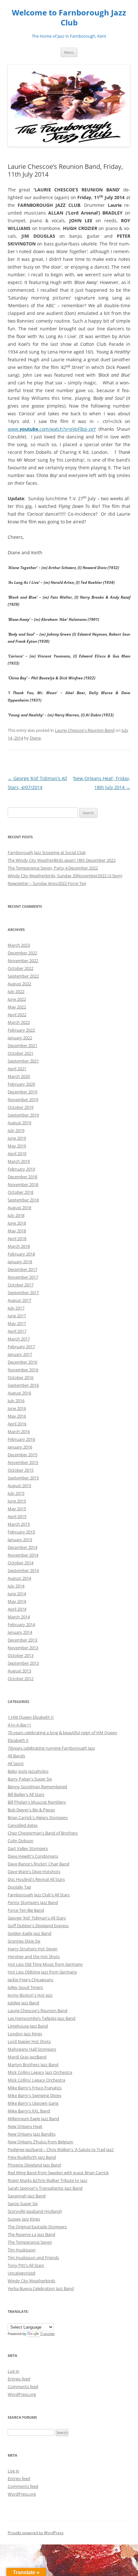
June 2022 (17, 999)
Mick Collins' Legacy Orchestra (36, 2080)
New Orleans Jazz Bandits (32, 2134)
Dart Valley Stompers (28, 1848)
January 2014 (20, 1632)
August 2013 (19, 1671)
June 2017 (17, 1316)
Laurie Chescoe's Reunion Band (85, 730)
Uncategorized (22, 2273)
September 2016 (23, 1385)
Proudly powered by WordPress (36, 2533)
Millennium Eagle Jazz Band (33, 2119)
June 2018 (17, 1223)
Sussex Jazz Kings (24, 2219)
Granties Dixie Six (24, 1941)
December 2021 (22, 1045)
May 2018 (17, 1231)
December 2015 (22, 1455)
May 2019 (17, 1146)
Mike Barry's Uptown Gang (33, 2103)
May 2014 (17, 1601)
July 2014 (16, 1586)
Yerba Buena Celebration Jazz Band (41, 2288)
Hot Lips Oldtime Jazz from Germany (42, 1972)
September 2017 (23, 1293)
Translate (47, 2334)
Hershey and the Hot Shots (34, 1956)
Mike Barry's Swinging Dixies (34, 2095)
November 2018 (23, 1184)
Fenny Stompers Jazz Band (33, 1902)
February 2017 (21, 1347)
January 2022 (20, 1038)
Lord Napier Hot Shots (29, 2041)
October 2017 (21, 1285)
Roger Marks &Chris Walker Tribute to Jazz (47, 2180)
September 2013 (23, 1663)
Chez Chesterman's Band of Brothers (43, 1833)
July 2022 (16, 991)
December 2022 (22, 953)
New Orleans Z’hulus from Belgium (40, 2142)
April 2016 (17, 1424)
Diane (35, 738)
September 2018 (23, 1200)
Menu (69, 52)
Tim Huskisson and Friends (33, 2258)
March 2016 (19, 1431)
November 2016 (23, 1370)
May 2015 (17, 1509)
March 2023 (19, 945)
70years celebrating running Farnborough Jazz (51, 1748)
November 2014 (23, 1555)
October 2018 (21, 1192)
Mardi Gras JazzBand (27, 2057)
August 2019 (19, 1123)
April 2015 (17, 1516)
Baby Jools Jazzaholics (28, 1771)
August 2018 (19, 1208)
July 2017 (16, 1308)
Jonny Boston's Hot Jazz (30, 1995)
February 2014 (21, 1624)
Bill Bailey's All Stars (26, 1794)
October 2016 (21, 1377)
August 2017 (19, 1300)
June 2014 (17, 1594)
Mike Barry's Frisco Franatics (35, 2088)
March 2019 (19, 1161)
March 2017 (19, 1339)
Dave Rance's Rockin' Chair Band (39, 1864)
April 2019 (17, 1154)
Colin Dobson (21, 1841)
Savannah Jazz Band (27, 2196)
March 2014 (19, 1617)
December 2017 (22, 1269)
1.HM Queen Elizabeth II (31, 1717)
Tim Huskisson (22, 2250)
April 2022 (17, 1015)
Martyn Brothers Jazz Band (33, 2065)
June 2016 (17, 1408)
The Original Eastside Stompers (37, 2227)
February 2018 (21, 1254)
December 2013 (22, 1640)
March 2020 (19, 1076)
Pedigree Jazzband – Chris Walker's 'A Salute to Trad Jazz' (61, 2149)
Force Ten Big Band (26, 1910)
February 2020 (21, 1084)
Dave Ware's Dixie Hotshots (34, 1872)
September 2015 (23, 1478)
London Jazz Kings (25, 2034)
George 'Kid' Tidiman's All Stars (37, 1918)
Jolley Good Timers (25, 1987)
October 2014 (21, 1563)
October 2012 (21, 1679)
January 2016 (20, 1447)
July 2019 (16, 1130)
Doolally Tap (19, 1887)
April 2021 (17, 1069)
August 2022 (19, 984)
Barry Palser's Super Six (30, 1779)
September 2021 (23, 1061)
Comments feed (23, 2387)
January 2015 (20, 1540)
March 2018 (19, 1246)
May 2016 (17, 1416)
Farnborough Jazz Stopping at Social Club (47, 852)
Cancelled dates (23, 1825)
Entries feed (19, 2379)
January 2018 (20, 1262)
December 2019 (22, 1092)
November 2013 (23, 1648)
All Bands (16, 1756)
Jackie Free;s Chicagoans (30, 1980)
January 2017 (20, 1354)
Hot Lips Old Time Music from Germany (45, 1964)
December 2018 (22, 1177)
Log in (13, 2371)
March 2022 (19, 1022)
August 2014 (19, 1578)
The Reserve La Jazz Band (31, 2234)
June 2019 (17, 1138)
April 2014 (17, 1609)
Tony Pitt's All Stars (26, 2265)
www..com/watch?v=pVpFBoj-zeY (52, 429)
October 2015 (21, 1470)
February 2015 (21, 1532)
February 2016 (21, 1439)
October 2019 (21, 1107)
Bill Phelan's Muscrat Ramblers (37, 1802)
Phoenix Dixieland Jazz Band (34, 2165)
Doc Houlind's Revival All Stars (36, 1879)
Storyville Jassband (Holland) (35, 2211)
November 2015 (23, 1462)
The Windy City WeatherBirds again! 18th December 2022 (62, 860)
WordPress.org (22, 2394)
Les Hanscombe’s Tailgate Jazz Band (42, 2018)
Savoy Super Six (23, 2203)
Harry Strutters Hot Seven (33, 1949)
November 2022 (23, 961)
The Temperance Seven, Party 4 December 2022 (53, 868)
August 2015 (19, 1486)
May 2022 (17, 1007)
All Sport (16, 1763)
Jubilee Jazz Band (23, 2003)
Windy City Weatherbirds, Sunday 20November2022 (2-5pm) (65, 876)
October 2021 (21, 1053)
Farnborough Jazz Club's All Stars (39, 1895)
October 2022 (21, 968)
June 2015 (17, 1501)
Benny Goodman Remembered (37, 1787)
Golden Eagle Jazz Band (30, 1933)
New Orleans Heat (25, 2126)
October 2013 (21, 1655)
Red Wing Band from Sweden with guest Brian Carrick (58, 2173)
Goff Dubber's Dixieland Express (38, 1926)
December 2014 (22, 1547)
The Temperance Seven (30, 2242)
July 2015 (16, 1493)
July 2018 (16, 1215)
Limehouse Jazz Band (28, 2026)
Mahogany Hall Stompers (32, 2049)
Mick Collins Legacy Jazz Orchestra (40, 2072)
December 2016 (22, 1362)
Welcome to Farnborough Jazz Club (69, 18)
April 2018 (17, 1238)
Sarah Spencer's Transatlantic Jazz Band (45, 2188)
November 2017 (23, 1277)
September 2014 (23, 1570)
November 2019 (23, 1099)
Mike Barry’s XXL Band (29, 2111)
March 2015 (19, 1524)
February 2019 (21, 1169)
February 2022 (21, 1030)
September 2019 (23, 1115)
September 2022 (23, 976)
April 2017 (17, 1331)
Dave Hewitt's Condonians (33, 1856)
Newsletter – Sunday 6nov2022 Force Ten (47, 883)
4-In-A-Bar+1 (19, 1725)
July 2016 (16, 1401)
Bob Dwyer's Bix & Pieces (31, 1810)
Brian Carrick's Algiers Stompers (38, 1817)
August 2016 (19, 1393)
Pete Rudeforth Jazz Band (32, 2157)
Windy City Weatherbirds (31, 2281)
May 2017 (17, 1323)
